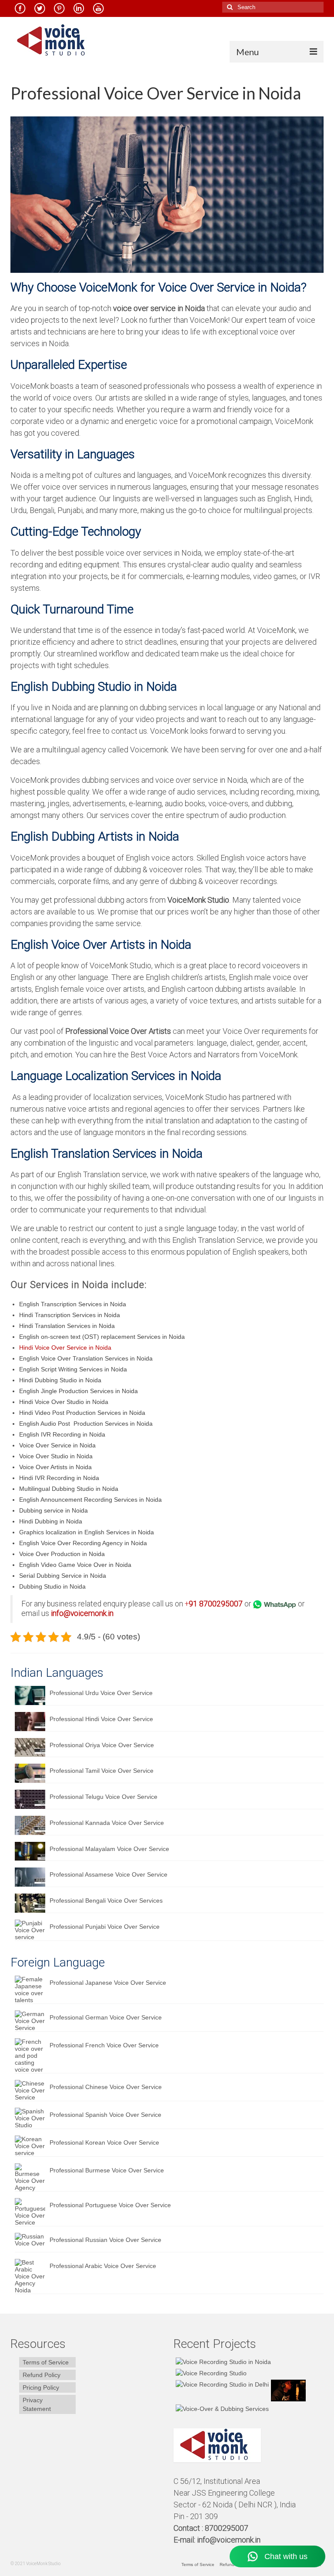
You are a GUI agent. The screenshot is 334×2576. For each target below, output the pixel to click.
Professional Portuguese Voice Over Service (110, 2205)
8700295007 (221, 1604)
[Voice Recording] (221, 2384)
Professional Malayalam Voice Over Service (109, 1849)
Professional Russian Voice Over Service (105, 2240)
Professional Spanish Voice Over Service (105, 2115)
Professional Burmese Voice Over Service (107, 2170)
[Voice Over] (221, 2408)
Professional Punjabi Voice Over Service (105, 1927)
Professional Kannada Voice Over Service (107, 1823)
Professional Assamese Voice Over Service (109, 1874)
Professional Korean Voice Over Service (104, 2142)
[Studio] (287, 2391)
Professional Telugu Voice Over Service (104, 1797)
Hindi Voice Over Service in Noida (65, 1348)
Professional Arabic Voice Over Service (103, 2266)
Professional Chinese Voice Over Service (106, 2087)
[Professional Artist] (210, 2373)
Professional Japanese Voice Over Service (108, 1983)
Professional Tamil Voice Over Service (102, 1771)
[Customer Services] (222, 2362)
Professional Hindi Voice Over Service (101, 1719)
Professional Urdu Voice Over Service (101, 1693)
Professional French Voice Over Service (104, 2045)
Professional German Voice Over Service (106, 2017)
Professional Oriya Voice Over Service (102, 1745)
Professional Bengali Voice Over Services (106, 1901)
